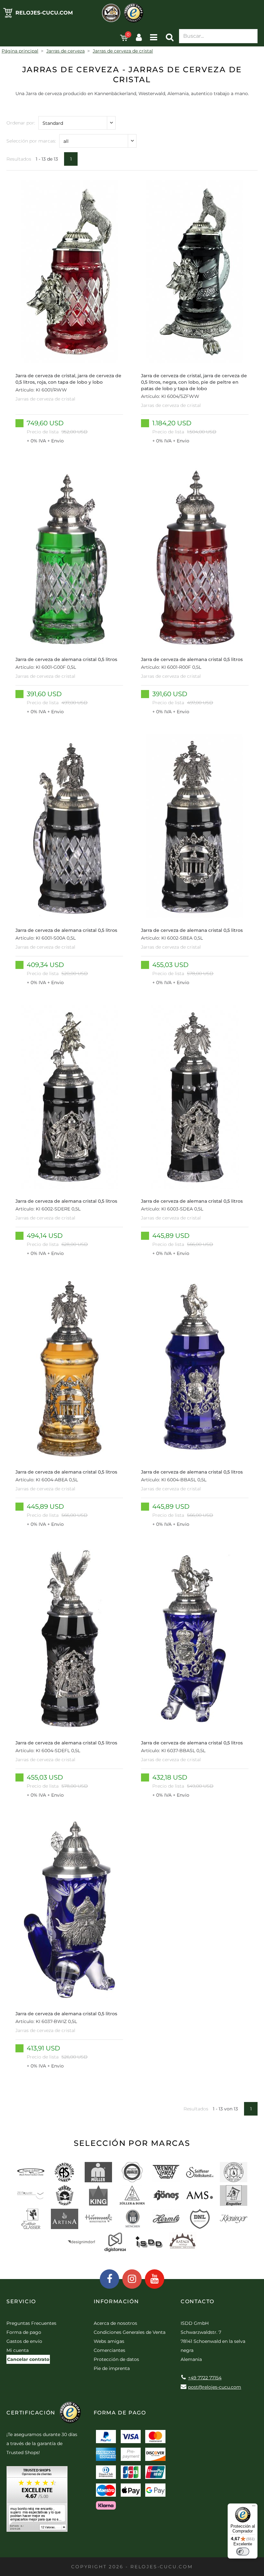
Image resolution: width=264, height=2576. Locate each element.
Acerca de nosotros (115, 2323)
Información (116, 2301)
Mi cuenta (18, 2350)
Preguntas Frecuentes (31, 2323)
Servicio (21, 2301)
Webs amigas (109, 2341)
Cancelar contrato (28, 2359)
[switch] (243, 2551)
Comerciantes (109, 2350)
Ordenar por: (21, 123)
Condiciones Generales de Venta (130, 2332)
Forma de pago (24, 2332)
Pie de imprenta (112, 2368)
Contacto (198, 2301)
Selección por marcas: (31, 141)
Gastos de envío (24, 2341)
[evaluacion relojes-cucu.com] (37, 2501)
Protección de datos (116, 2359)
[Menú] (254, 2507)
